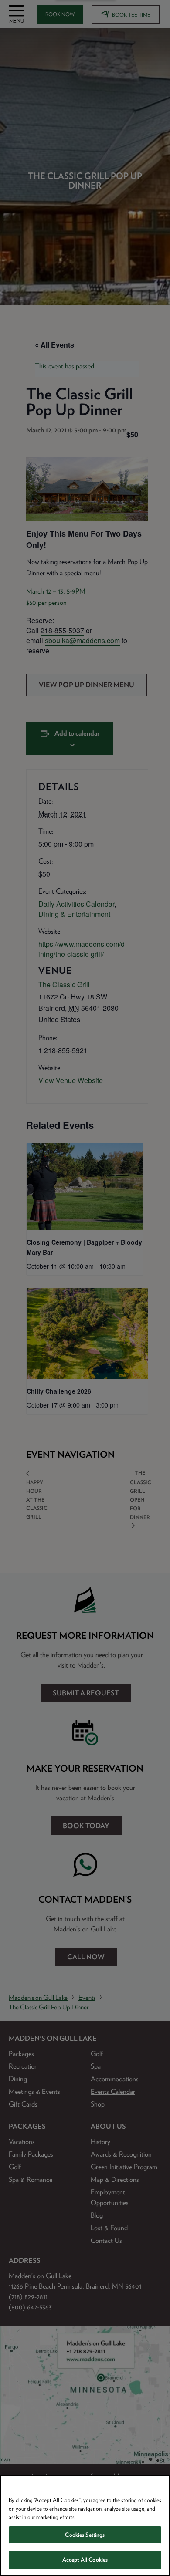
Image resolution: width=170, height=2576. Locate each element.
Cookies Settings (85, 2535)
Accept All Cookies (85, 2560)
